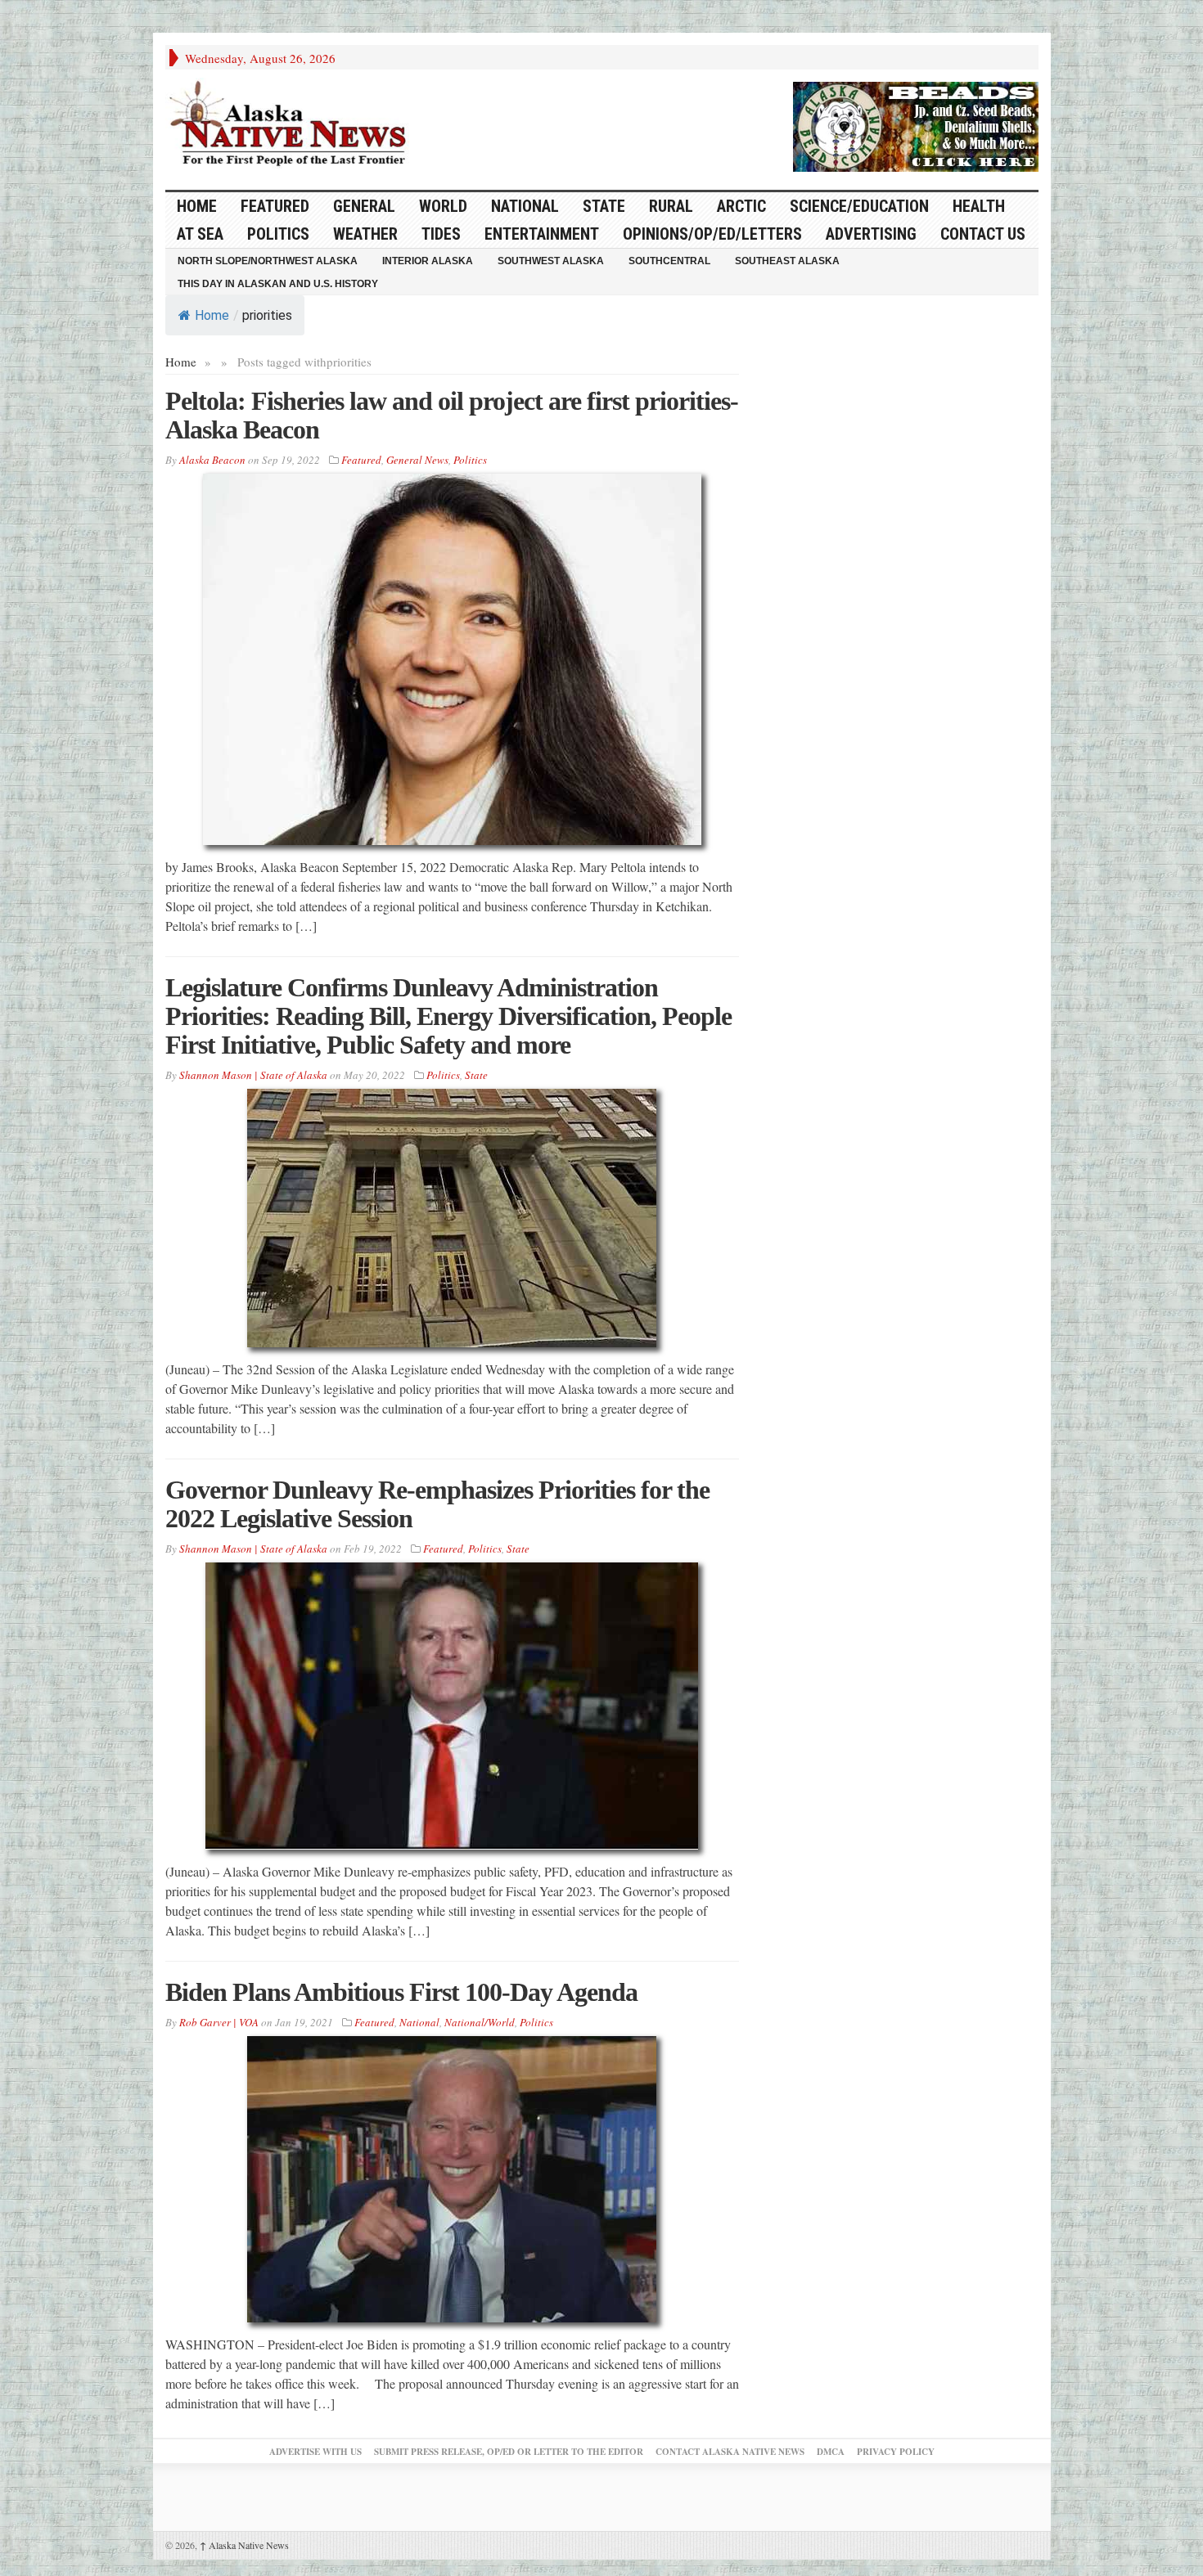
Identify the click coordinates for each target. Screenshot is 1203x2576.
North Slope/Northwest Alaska (268, 261)
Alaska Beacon (212, 460)
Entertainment (542, 234)
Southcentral (669, 261)
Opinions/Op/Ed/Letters (712, 234)
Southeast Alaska (787, 261)
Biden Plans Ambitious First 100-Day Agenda (401, 1992)
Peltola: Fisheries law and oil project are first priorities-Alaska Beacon (452, 415)
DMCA (831, 2452)
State (604, 206)
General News (417, 460)
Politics (278, 234)
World (443, 206)
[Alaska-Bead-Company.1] (916, 124)
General (364, 206)
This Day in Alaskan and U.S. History (278, 284)
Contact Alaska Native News (730, 2452)
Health (979, 206)
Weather (365, 234)
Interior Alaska (428, 261)
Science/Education (859, 206)
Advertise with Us (315, 2452)
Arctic (741, 206)
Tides (441, 234)
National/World (480, 2022)
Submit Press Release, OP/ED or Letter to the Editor (509, 2452)
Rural (671, 206)
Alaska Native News (244, 2545)
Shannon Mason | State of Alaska (253, 1075)
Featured (275, 206)
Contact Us (983, 234)
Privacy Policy (896, 2452)
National (525, 206)
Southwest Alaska (551, 261)
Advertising (871, 234)
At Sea (200, 234)
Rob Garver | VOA (219, 2022)
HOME (197, 206)
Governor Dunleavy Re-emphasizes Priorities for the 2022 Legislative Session (437, 1504)
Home (212, 315)
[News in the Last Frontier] (292, 125)
